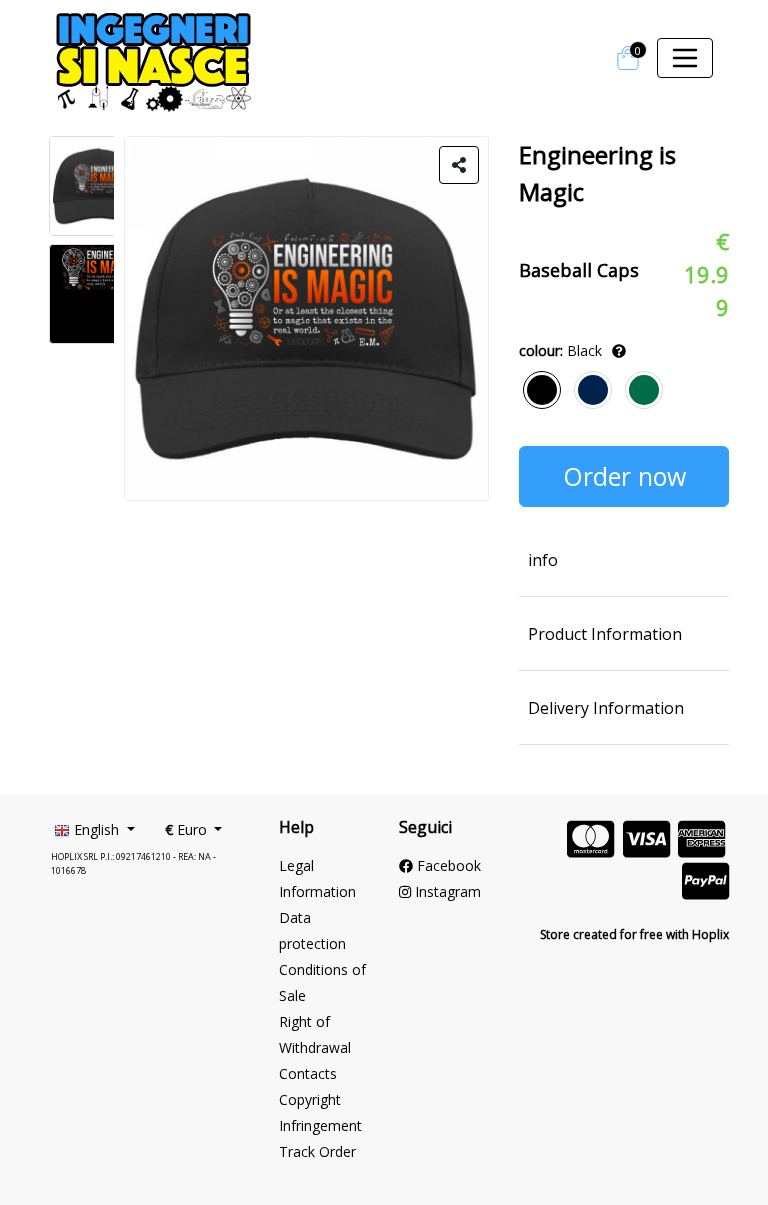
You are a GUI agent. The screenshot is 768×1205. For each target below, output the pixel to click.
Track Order (317, 1151)
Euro (188, 829)
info (543, 560)
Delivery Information (606, 708)
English (96, 829)
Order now (624, 476)
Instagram (446, 891)
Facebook (447, 865)
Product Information (605, 634)
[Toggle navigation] (685, 58)
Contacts (308, 1073)
